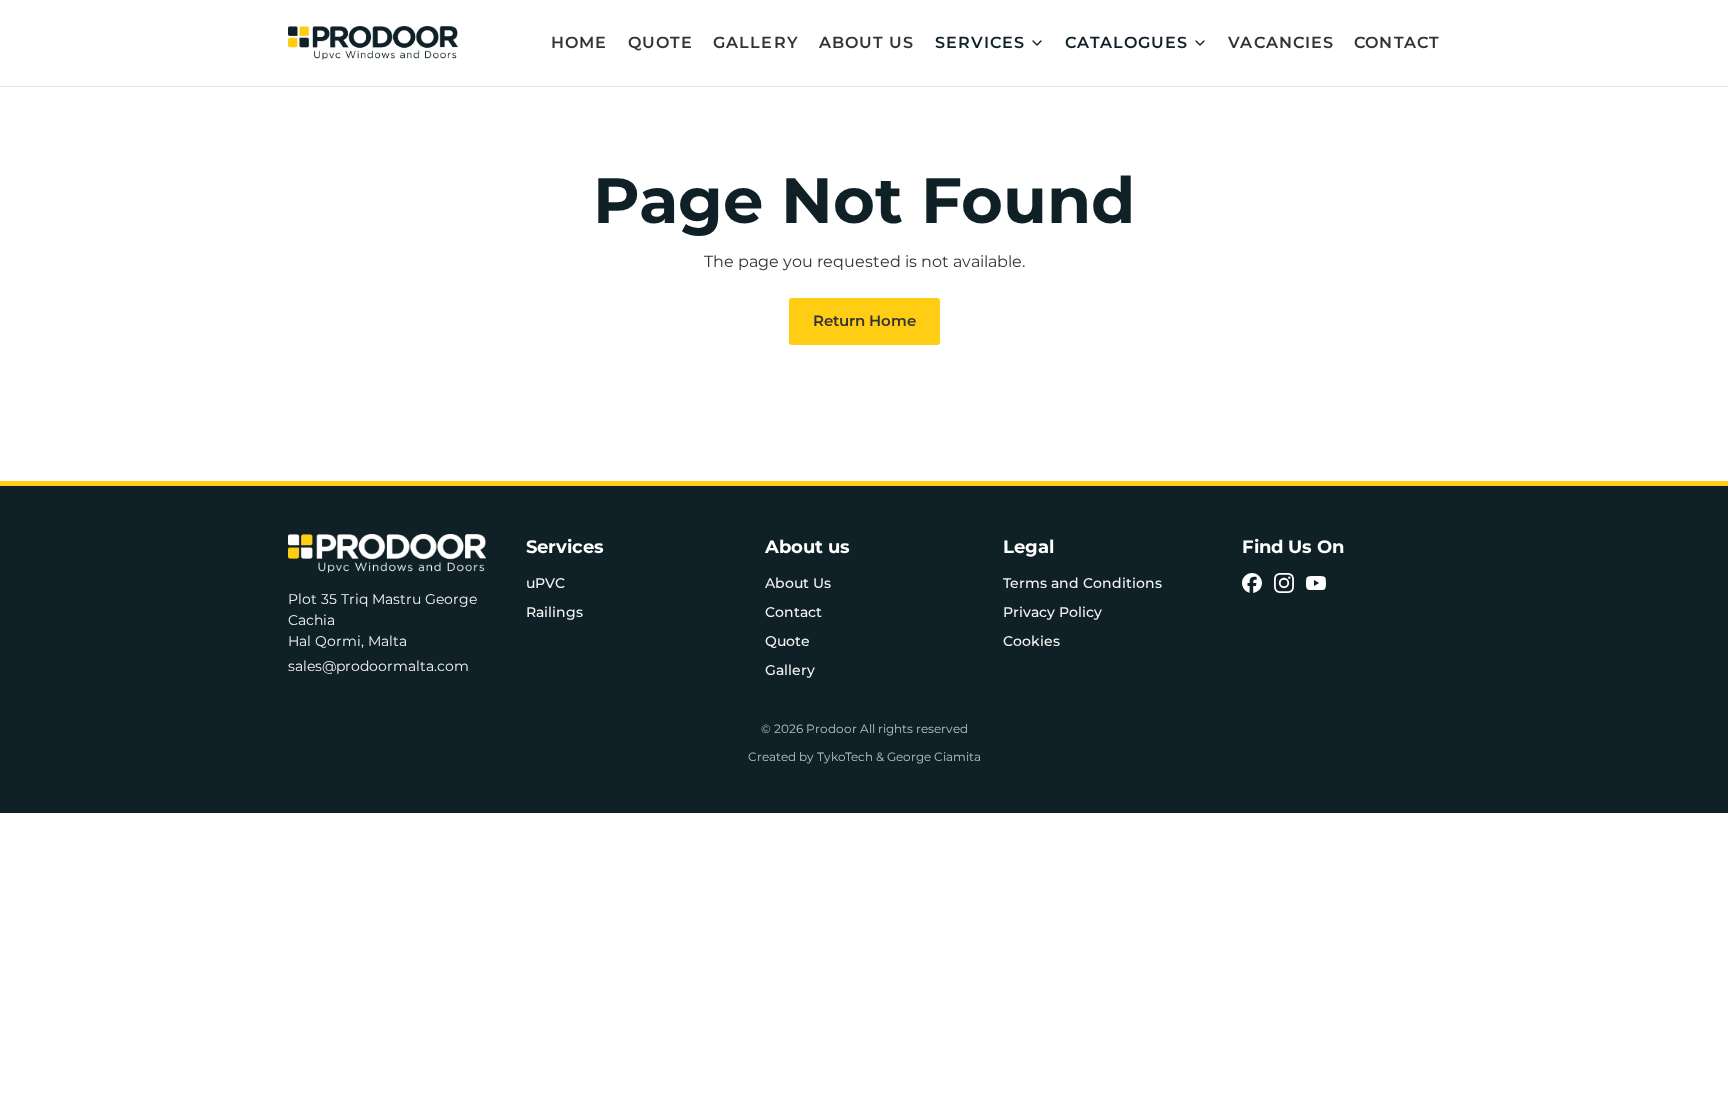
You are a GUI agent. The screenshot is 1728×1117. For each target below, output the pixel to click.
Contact (1397, 42)
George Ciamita (934, 756)
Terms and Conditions (1082, 583)
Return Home (864, 320)
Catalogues (1126, 42)
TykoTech (845, 756)
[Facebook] (1252, 583)
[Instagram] (1284, 583)
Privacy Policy (1052, 612)
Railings (554, 612)
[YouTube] (1316, 583)
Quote (661, 42)
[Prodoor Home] (373, 43)
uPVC (545, 583)
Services (980, 42)
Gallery (756, 42)
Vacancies (1281, 42)
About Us (867, 42)
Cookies (1031, 641)
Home (579, 42)
